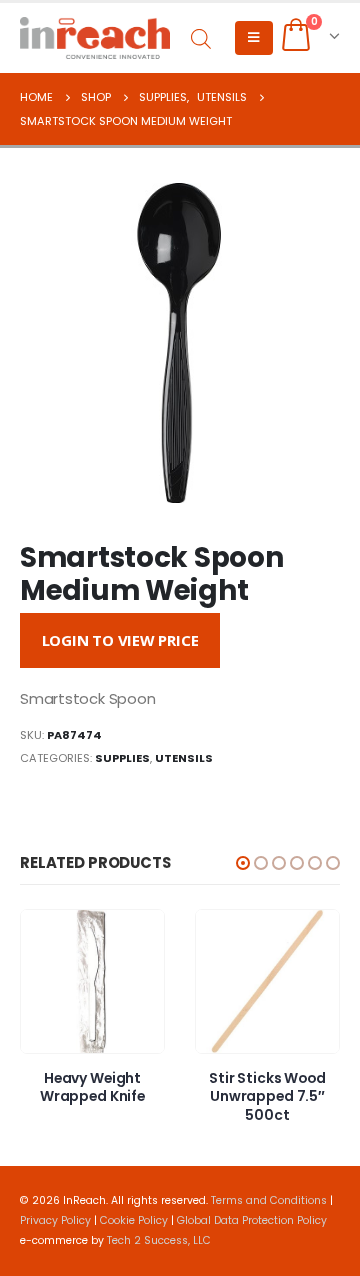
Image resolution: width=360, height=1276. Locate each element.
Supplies (122, 758)
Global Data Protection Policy (252, 1220)
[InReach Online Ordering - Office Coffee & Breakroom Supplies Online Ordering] (95, 38)
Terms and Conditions (269, 1200)
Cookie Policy (134, 1220)
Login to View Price (120, 640)
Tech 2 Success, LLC (159, 1240)
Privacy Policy (55, 1220)
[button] (243, 863)
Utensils (184, 758)
